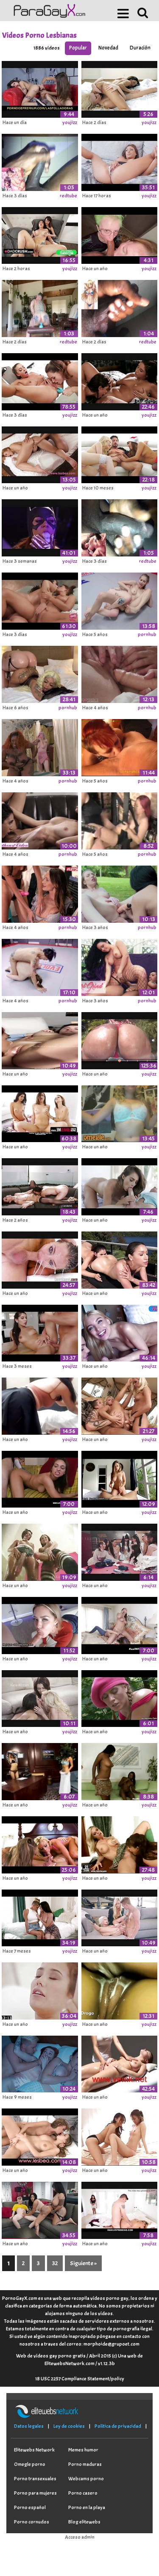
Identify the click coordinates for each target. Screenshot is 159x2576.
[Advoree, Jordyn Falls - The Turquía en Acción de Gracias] (40, 2209)
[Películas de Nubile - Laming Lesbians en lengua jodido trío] (40, 1697)
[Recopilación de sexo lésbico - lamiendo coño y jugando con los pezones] (120, 893)
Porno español (30, 2507)
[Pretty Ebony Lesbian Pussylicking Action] (120, 1770)
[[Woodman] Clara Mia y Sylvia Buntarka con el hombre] (120, 1332)
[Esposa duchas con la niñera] (120, 1624)
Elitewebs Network (34, 2450)
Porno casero (83, 2493)
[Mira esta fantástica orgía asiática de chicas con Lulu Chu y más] (120, 1551)
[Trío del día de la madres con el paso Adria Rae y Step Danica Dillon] (120, 2209)
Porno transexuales (35, 2479)
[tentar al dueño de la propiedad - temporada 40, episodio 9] (40, 1917)
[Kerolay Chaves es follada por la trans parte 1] (40, 1039)
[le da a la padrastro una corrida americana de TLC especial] (40, 1624)
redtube (68, 196)
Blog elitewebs (84, 2522)
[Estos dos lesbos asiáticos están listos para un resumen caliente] (40, 1770)
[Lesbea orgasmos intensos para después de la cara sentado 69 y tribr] (40, 2136)
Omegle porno (30, 2464)
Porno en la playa (87, 2507)
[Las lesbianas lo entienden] (120, 1843)
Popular (78, 48)
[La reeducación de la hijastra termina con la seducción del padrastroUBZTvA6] (40, 1332)
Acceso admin (80, 2537)
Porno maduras (85, 2464)
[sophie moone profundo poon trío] (120, 1405)
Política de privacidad (118, 2426)
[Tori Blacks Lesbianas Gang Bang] (40, 380)
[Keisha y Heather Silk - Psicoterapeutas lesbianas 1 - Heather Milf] (40, 600)
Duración (140, 48)
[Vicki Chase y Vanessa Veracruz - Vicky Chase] (120, 1259)
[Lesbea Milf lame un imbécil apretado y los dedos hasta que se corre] (40, 454)
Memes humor (83, 2450)
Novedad (108, 48)
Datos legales (29, 2426)
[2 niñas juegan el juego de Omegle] (120, 1112)
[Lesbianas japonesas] (120, 2136)
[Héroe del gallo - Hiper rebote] (120, 1039)
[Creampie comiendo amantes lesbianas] (120, 88)
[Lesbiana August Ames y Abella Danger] (120, 380)
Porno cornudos (32, 2522)
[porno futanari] (40, 1551)
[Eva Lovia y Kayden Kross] (40, 1989)
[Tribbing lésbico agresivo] (120, 1989)
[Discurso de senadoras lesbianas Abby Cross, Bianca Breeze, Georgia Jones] (40, 1185)
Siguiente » (83, 2263)
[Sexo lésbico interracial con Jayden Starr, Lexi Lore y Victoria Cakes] (40, 746)
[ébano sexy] (40, 673)
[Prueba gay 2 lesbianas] (120, 819)
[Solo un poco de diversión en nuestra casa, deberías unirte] (120, 746)
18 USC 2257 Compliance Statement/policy (80, 2379)
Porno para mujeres (35, 2493)
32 (55, 2263)
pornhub (147, 634)
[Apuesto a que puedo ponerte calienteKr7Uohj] (120, 161)
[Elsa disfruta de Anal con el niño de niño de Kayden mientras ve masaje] (120, 1917)
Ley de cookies (69, 2426)
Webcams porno (86, 2479)
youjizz (70, 122)
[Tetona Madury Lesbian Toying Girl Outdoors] (120, 1697)
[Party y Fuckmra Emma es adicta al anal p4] (40, 1478)
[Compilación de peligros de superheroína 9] (40, 526)
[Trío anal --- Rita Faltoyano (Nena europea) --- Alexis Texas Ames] (40, 1843)
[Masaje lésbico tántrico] (120, 2063)
